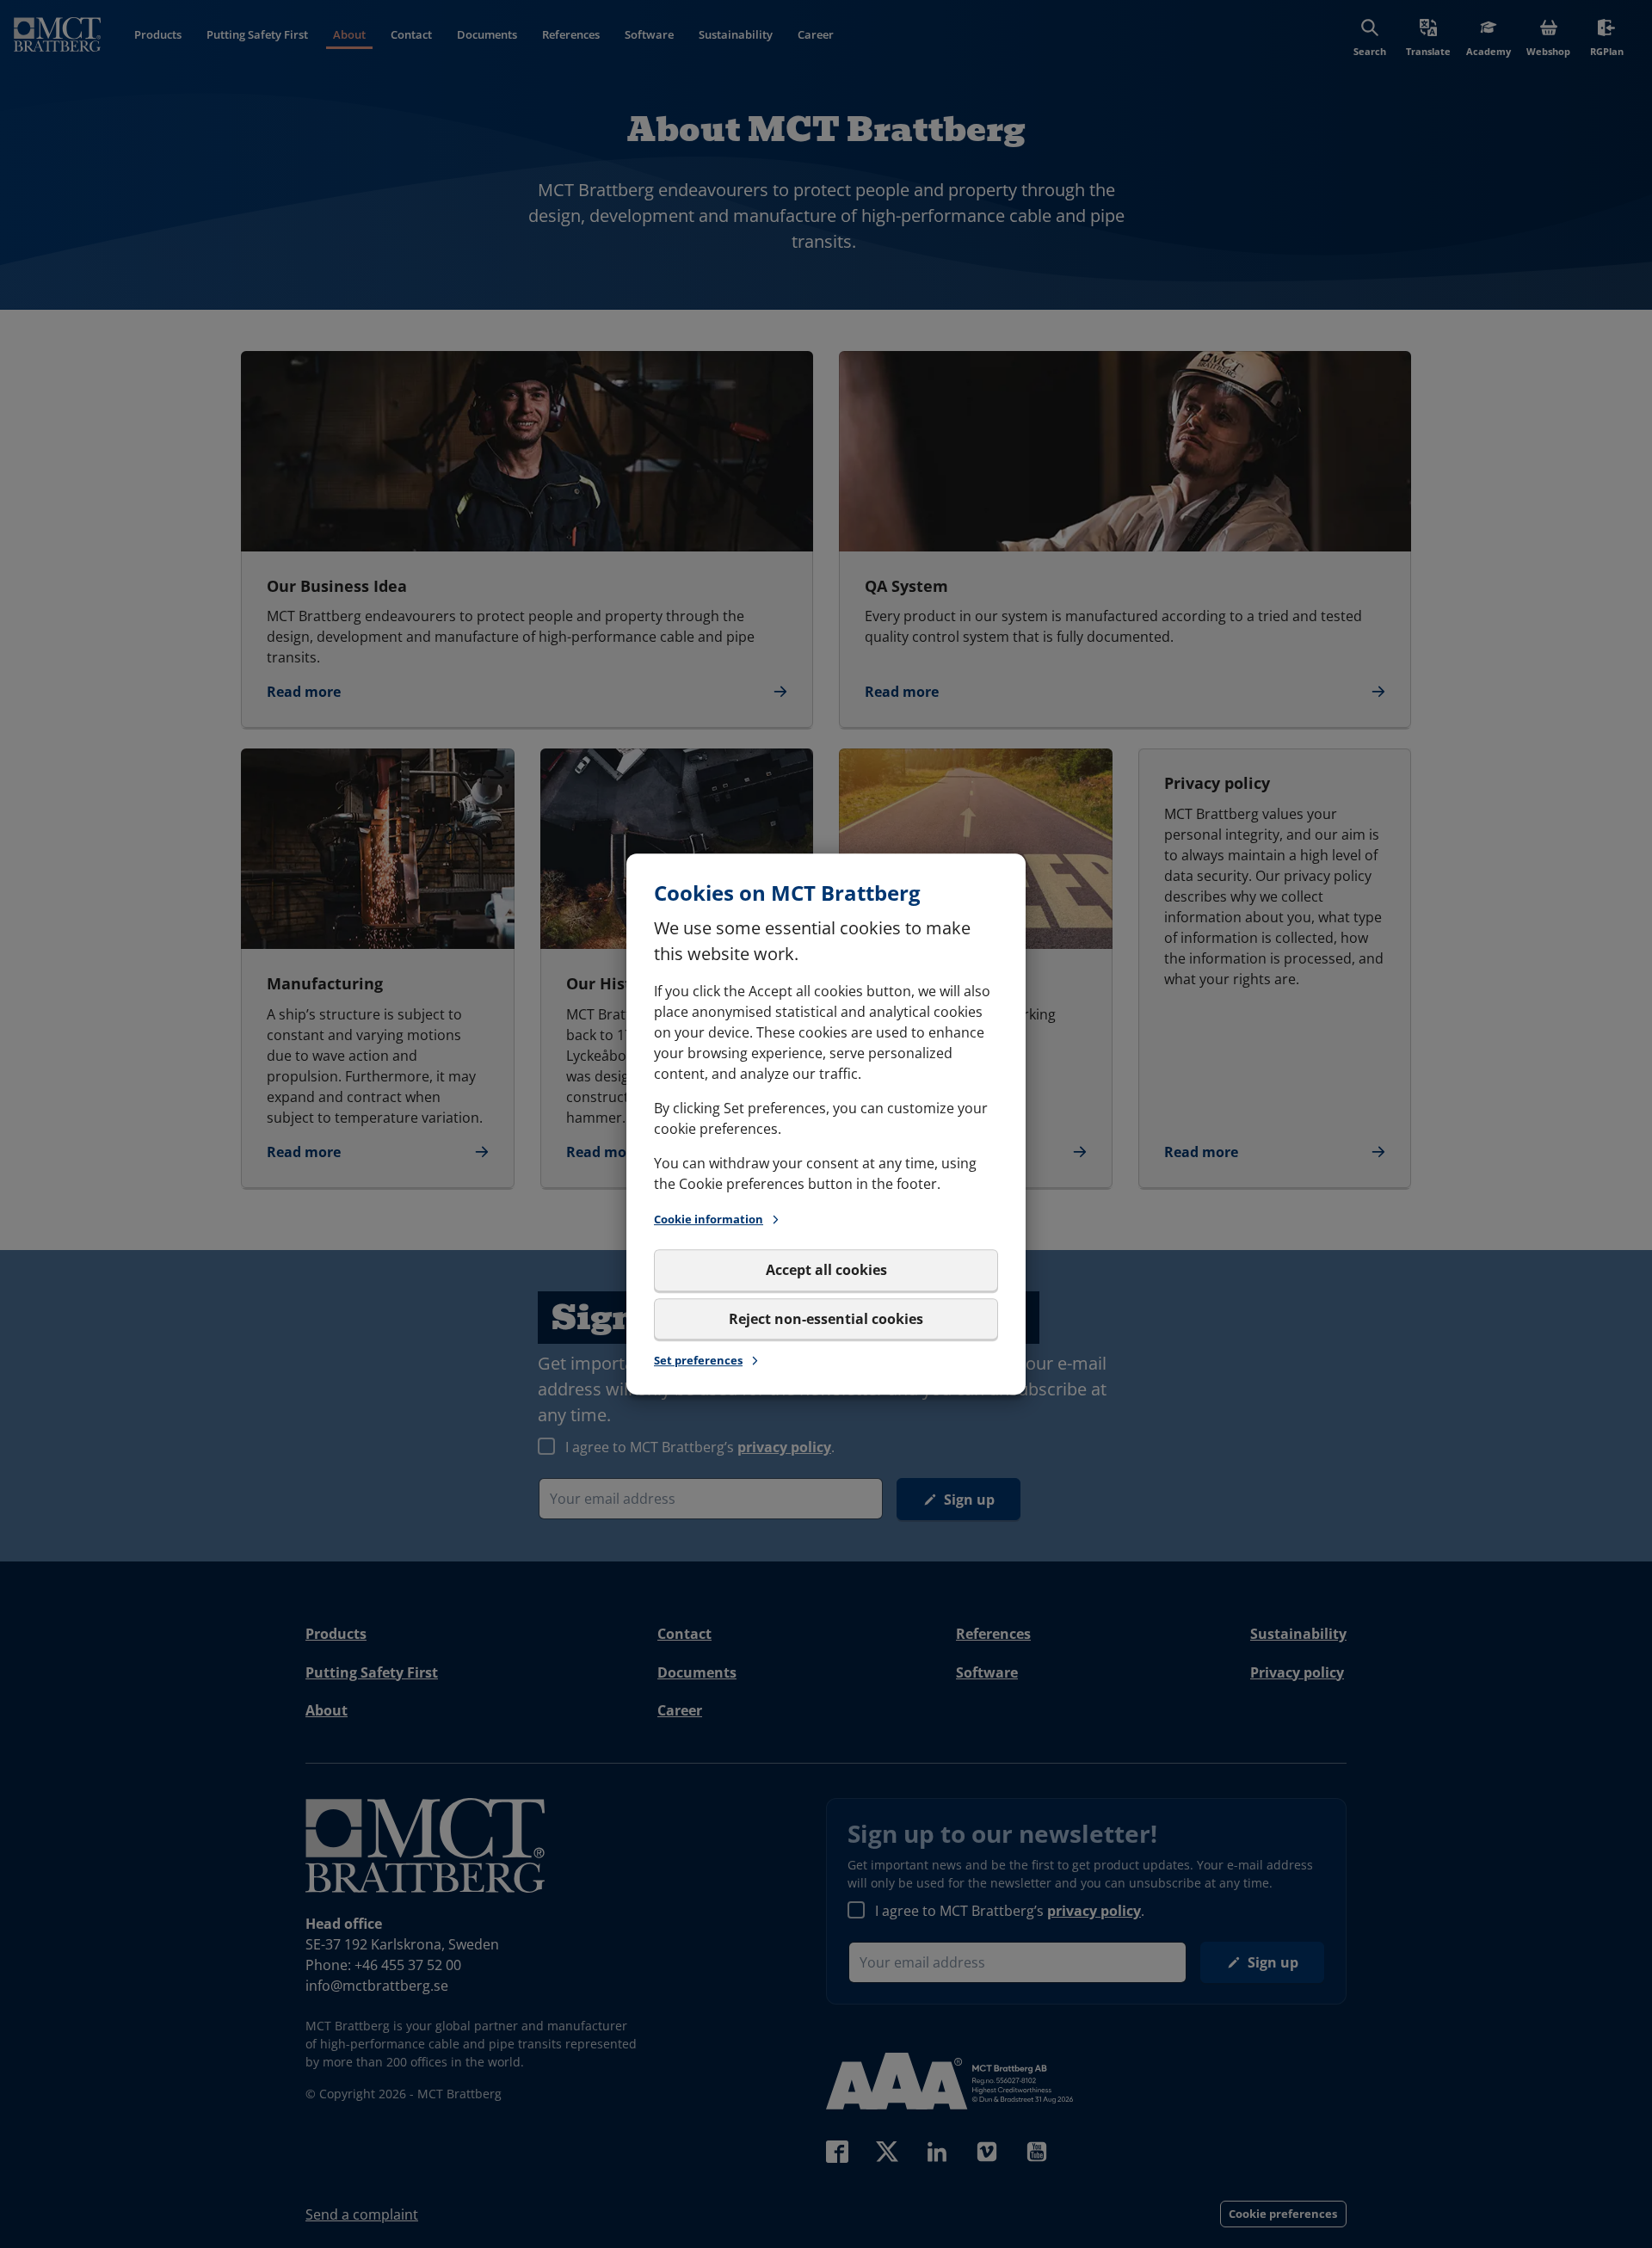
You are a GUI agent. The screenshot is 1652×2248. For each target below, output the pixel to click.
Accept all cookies (826, 1271)
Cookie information (709, 1220)
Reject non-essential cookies (826, 1319)
